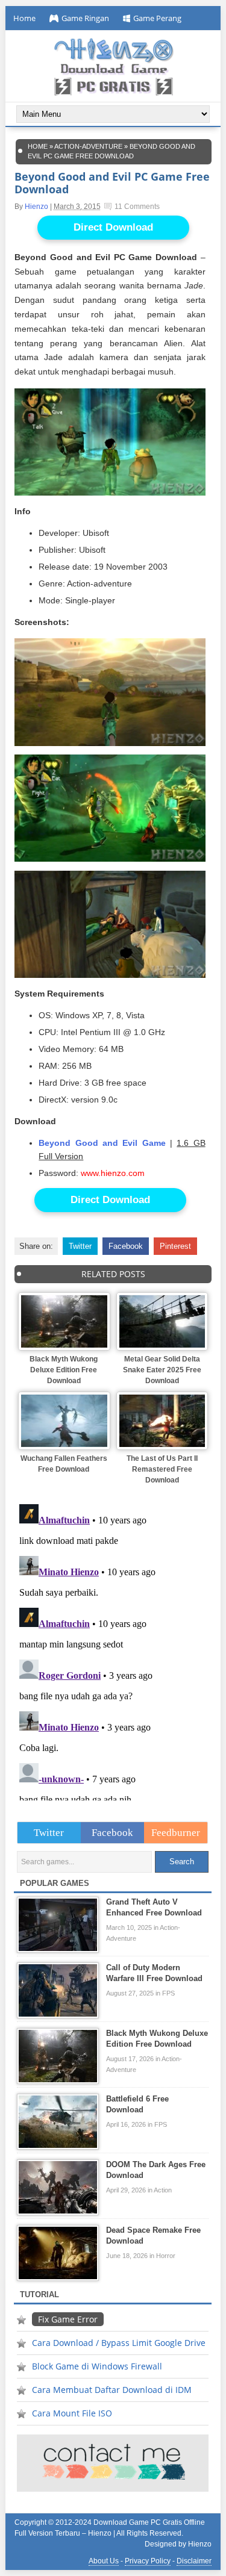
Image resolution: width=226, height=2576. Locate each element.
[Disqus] (113, 1650)
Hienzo (36, 207)
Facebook (126, 1246)
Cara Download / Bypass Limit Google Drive (119, 2343)
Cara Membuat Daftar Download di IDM (112, 2390)
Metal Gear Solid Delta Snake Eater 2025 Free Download (162, 1370)
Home (24, 18)
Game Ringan (85, 18)
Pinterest (175, 1246)
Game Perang (157, 18)
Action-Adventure (88, 146)
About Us (104, 2561)
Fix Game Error (68, 2319)
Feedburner (176, 1833)
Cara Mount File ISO (72, 2413)
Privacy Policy (148, 2561)
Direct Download (113, 227)
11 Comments (137, 207)
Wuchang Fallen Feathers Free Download (64, 1464)
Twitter (80, 1246)
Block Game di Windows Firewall (97, 2366)
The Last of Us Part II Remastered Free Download (162, 1469)
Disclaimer (194, 2561)
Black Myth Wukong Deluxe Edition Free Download (64, 1370)
